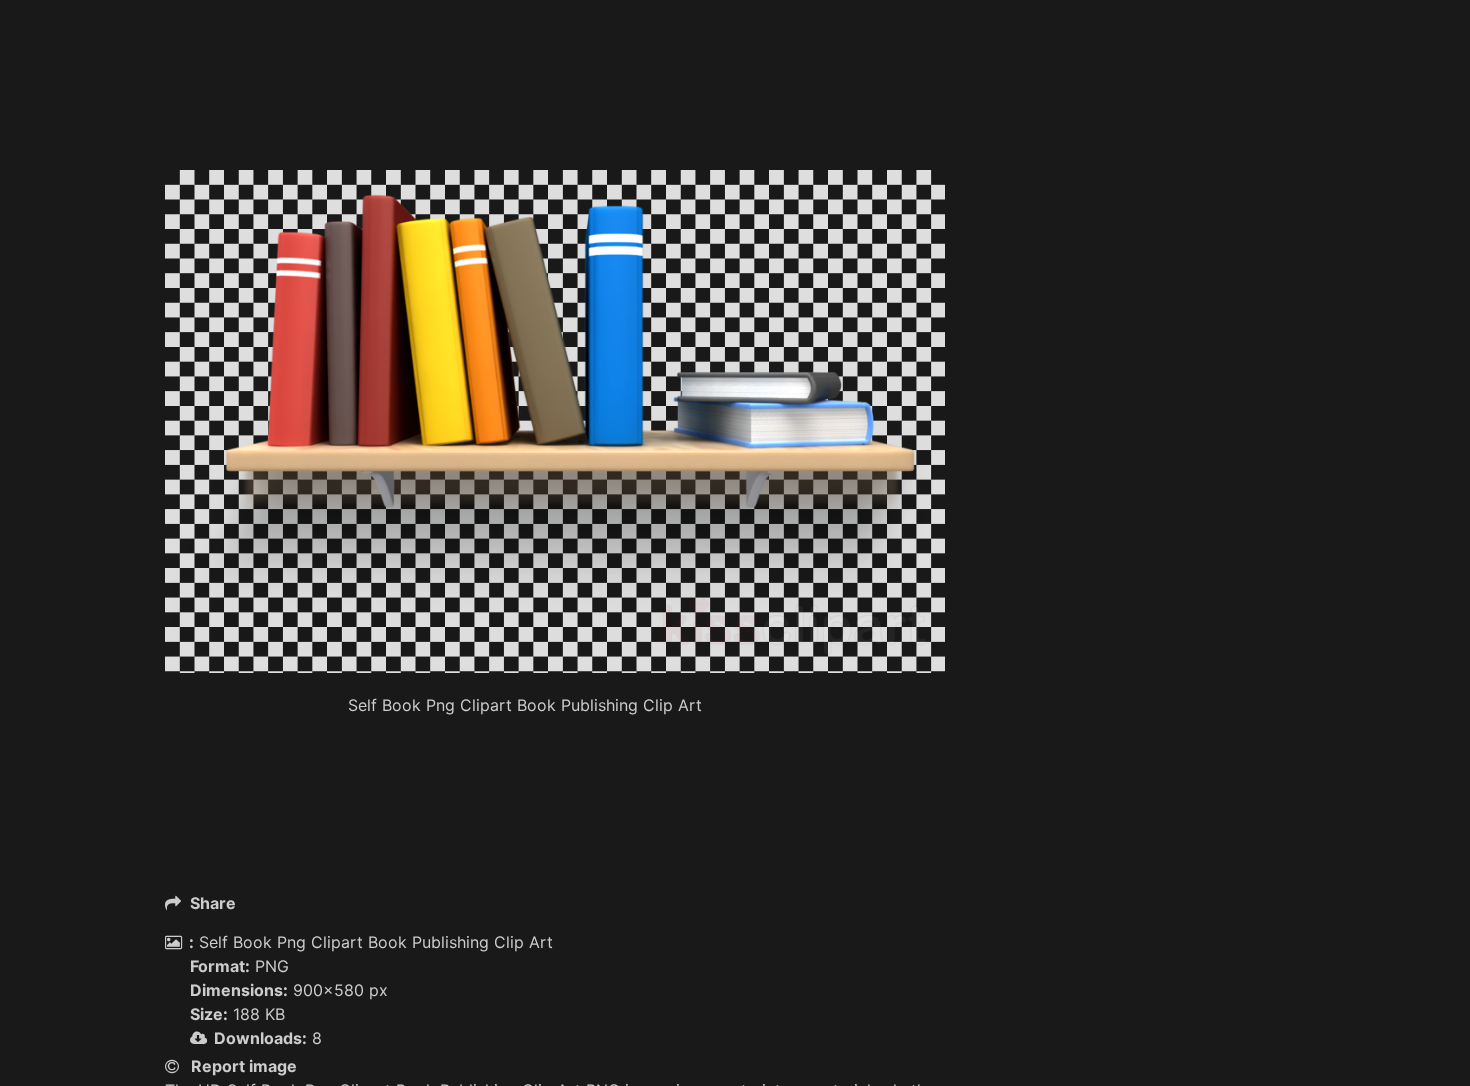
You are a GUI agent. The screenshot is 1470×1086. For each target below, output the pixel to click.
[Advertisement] (555, 120)
